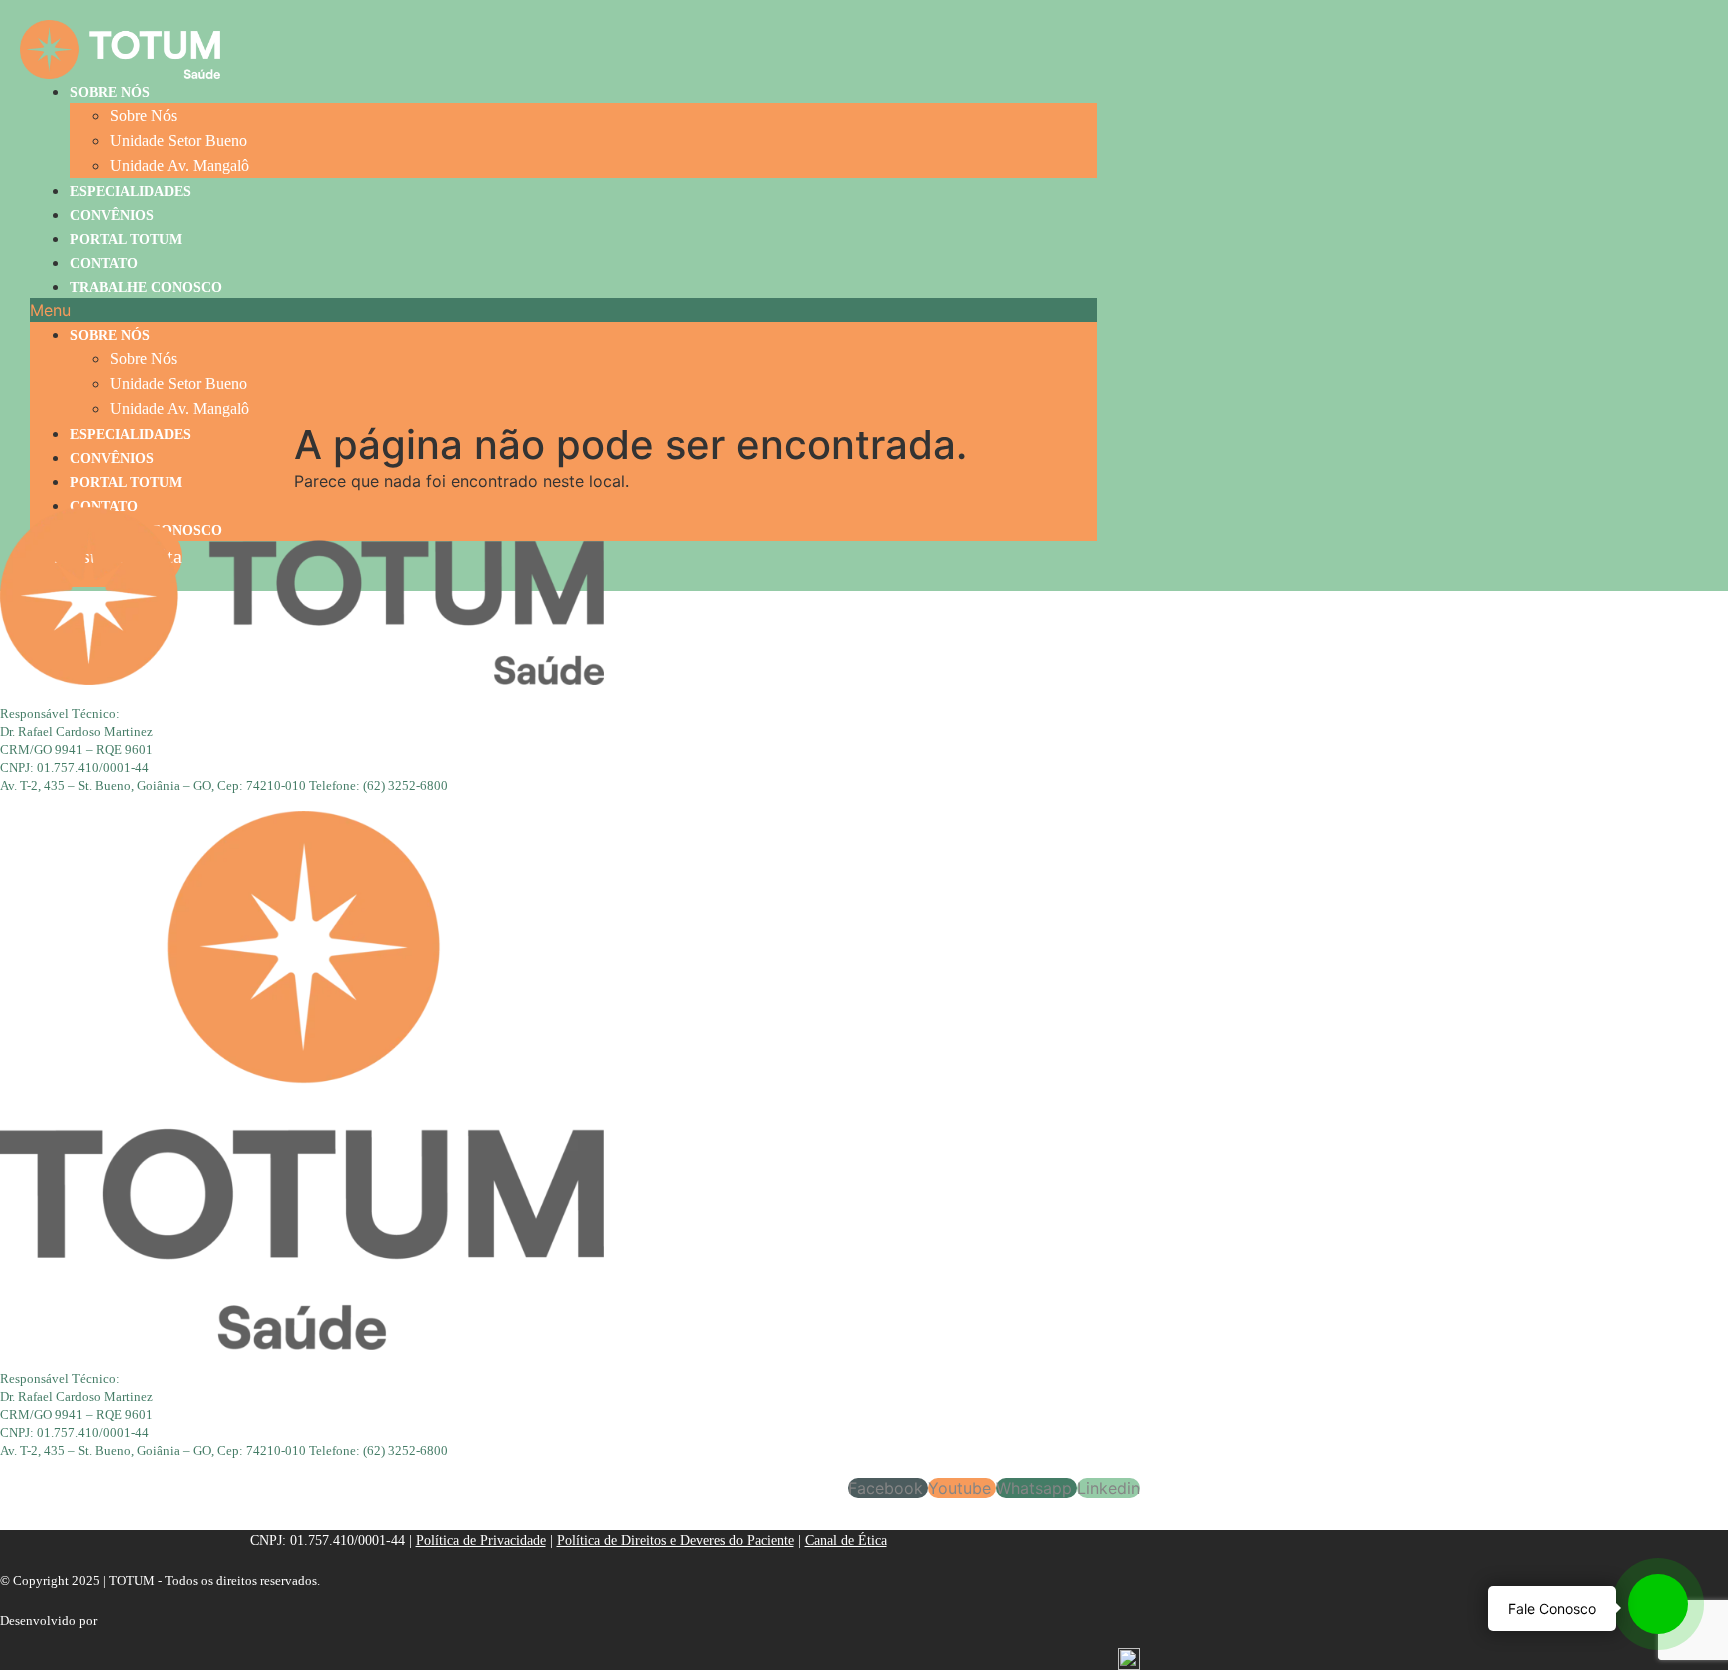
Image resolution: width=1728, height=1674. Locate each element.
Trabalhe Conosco (146, 287)
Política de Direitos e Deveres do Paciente (675, 1540)
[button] (563, 310)
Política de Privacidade (481, 1540)
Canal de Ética (846, 1540)
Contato (104, 263)
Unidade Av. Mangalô (179, 165)
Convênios (112, 215)
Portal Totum (126, 239)
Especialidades (130, 191)
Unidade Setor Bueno (178, 140)
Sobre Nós (110, 92)
